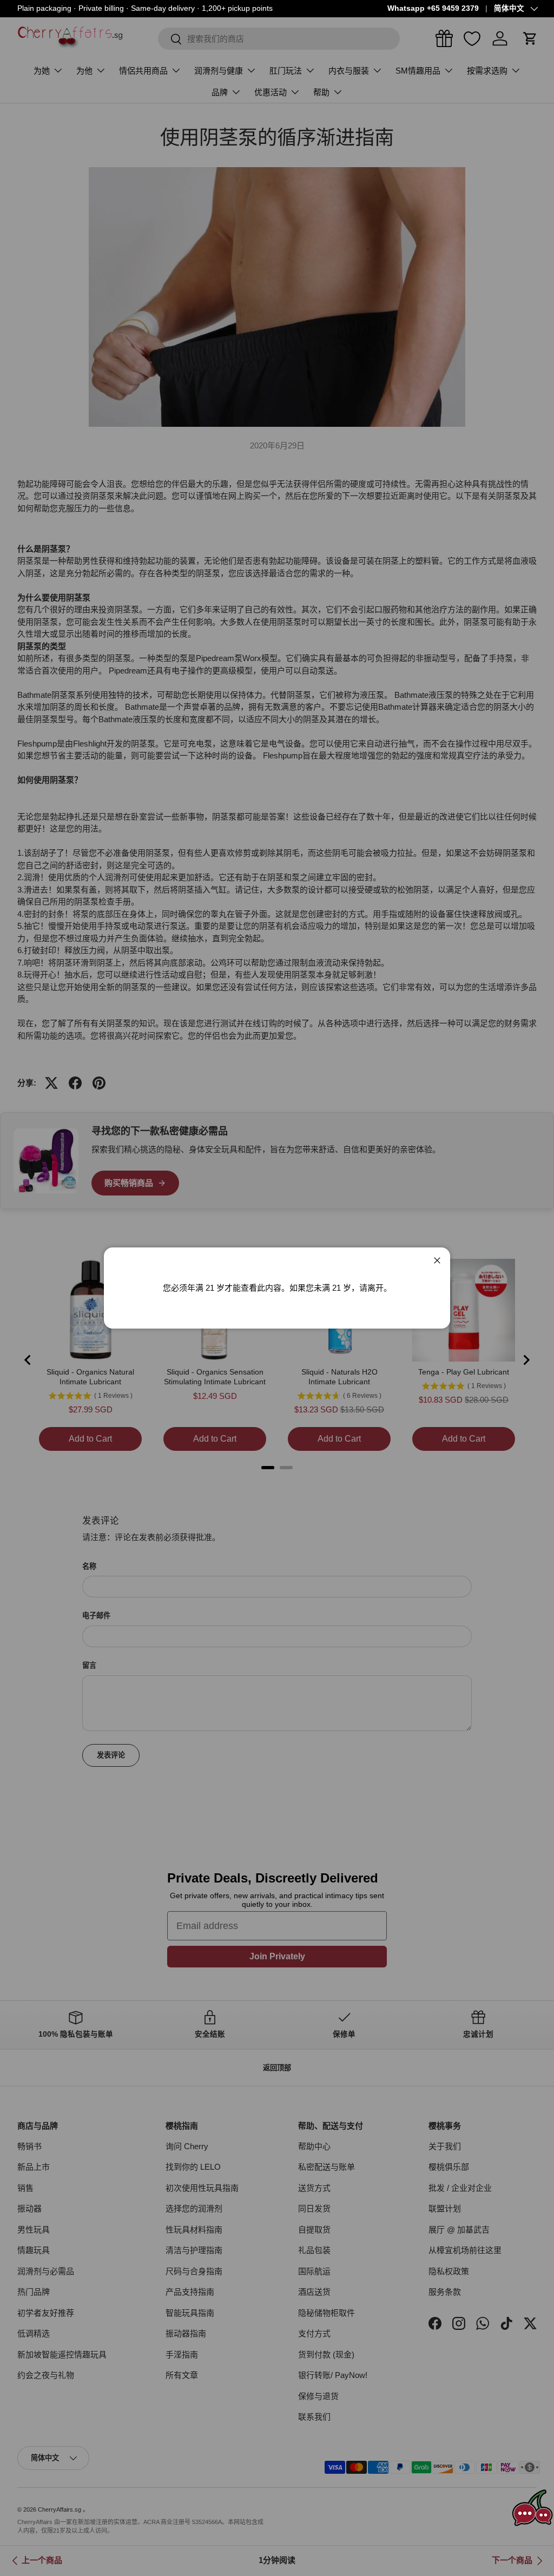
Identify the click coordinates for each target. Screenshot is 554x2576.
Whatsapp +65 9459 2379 (433, 8)
